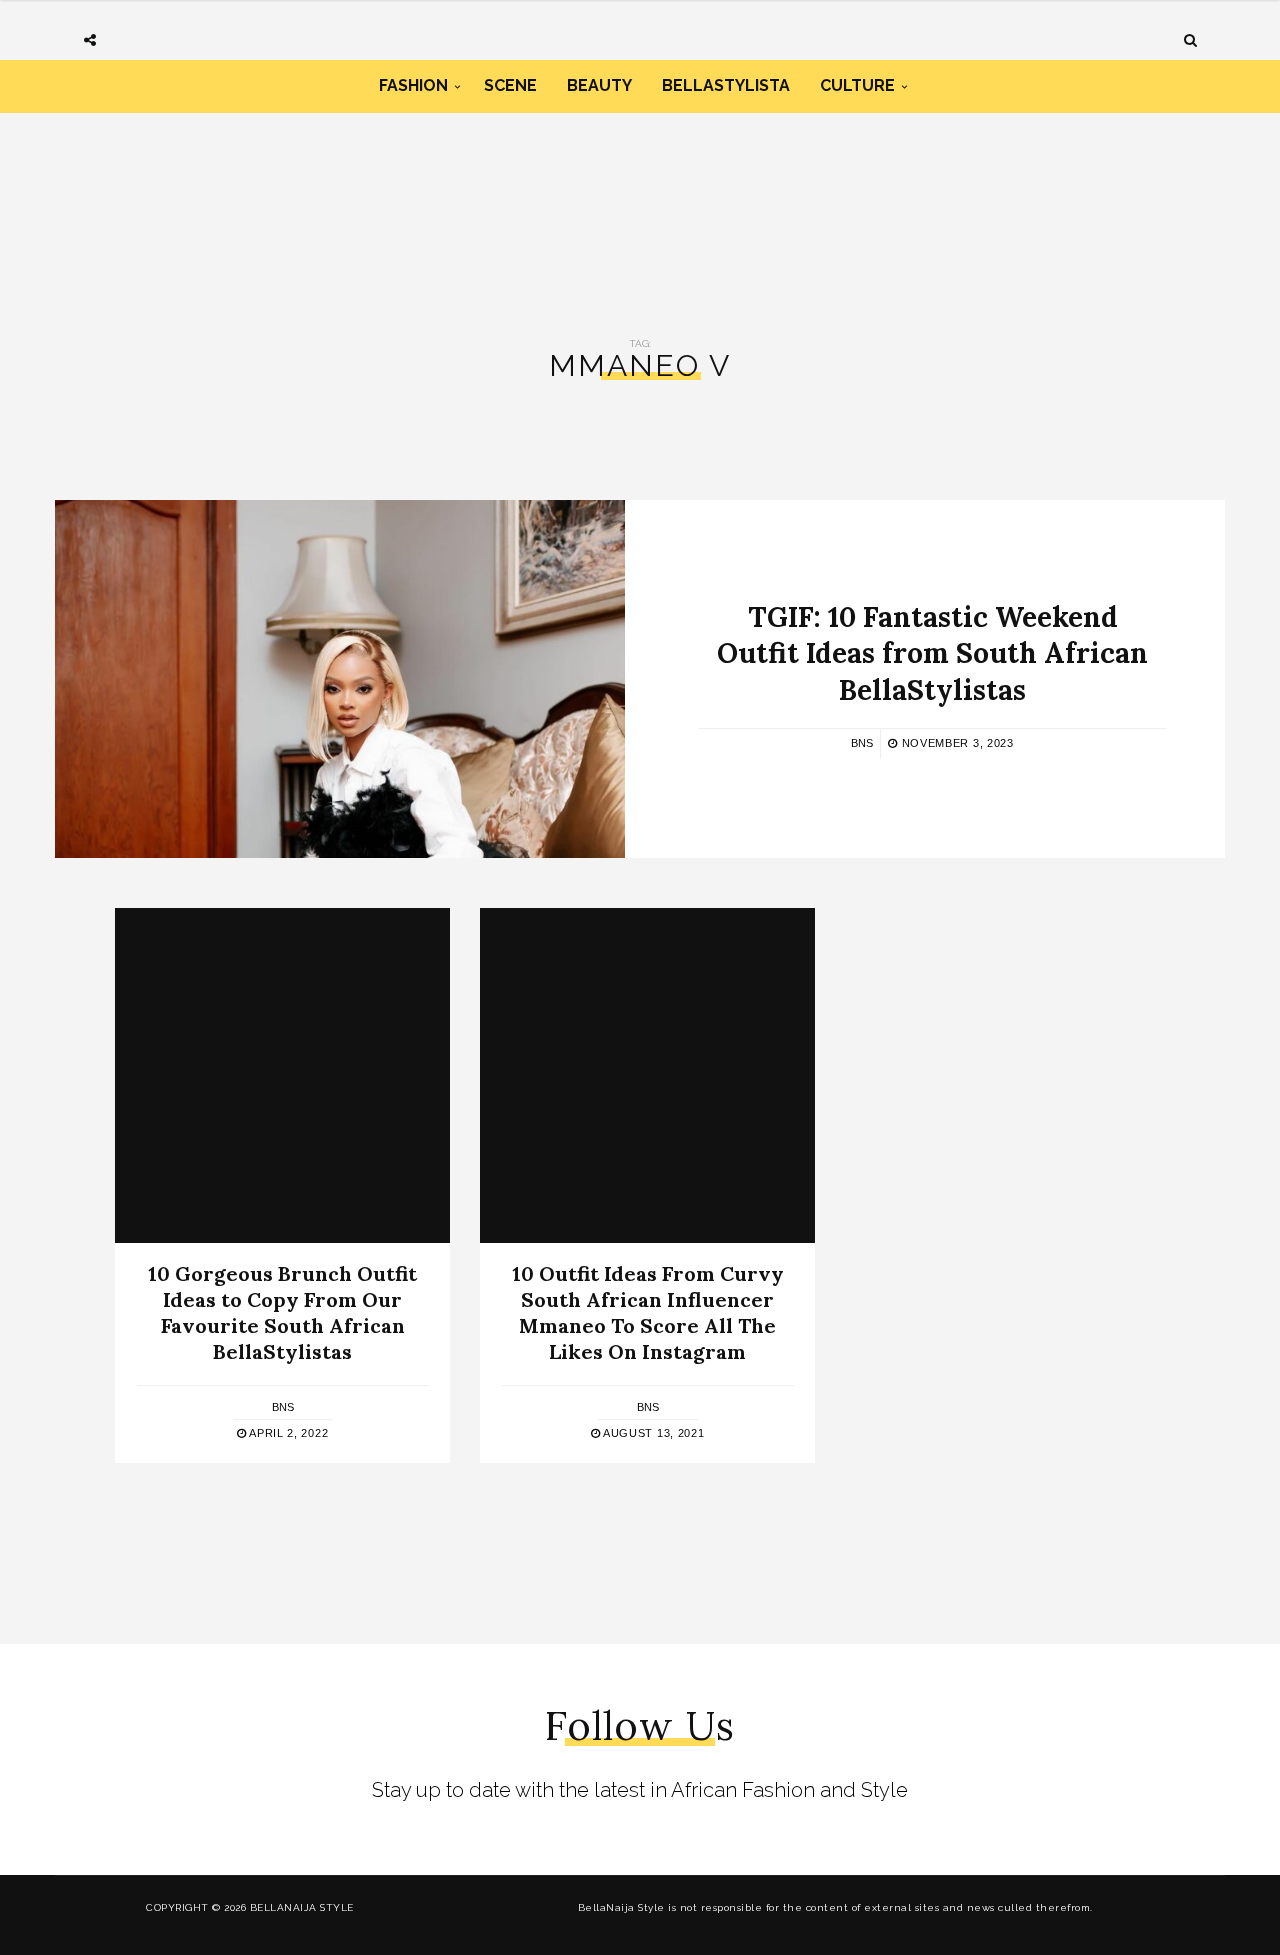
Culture (857, 85)
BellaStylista (726, 85)
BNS (862, 743)
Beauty (599, 85)
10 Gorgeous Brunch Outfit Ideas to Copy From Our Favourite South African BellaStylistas (282, 1312)
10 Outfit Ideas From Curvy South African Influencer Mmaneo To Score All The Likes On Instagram (648, 1312)
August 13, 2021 (652, 1433)
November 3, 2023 (956, 743)
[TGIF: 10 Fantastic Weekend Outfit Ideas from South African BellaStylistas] (340, 679)
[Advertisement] (640, 198)
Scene (510, 85)
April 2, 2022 (287, 1433)
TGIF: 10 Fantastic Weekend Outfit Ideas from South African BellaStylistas (932, 653)
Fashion (413, 85)
